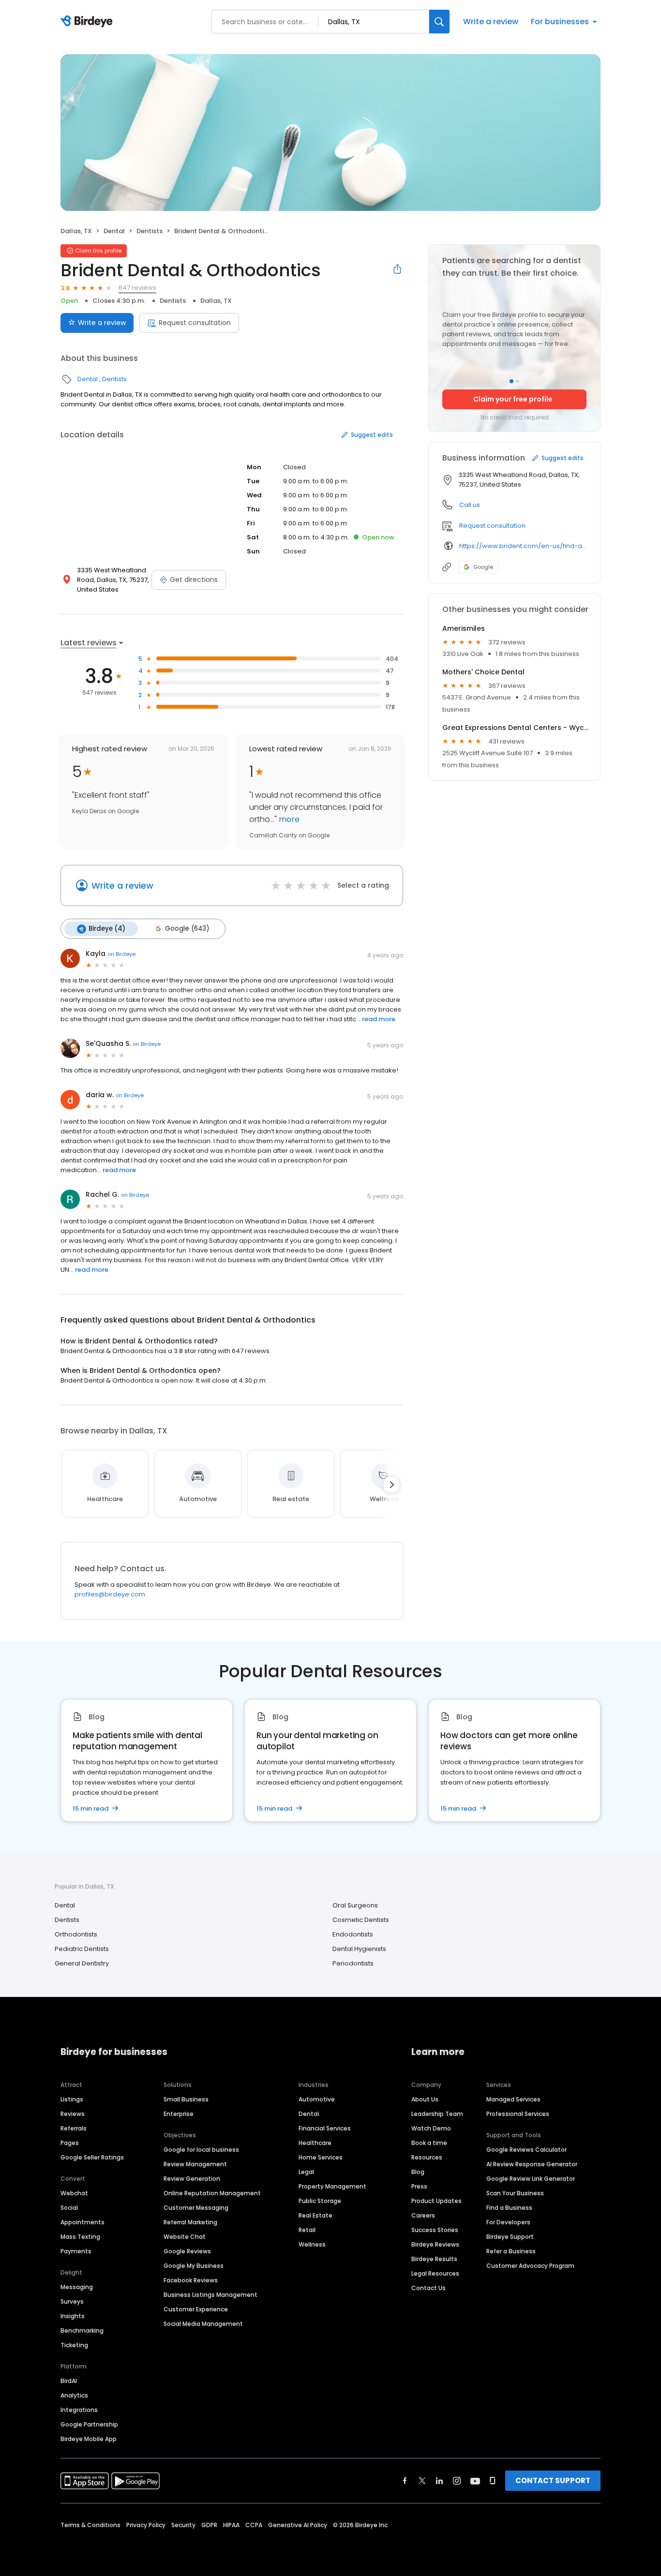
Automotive (317, 2099)
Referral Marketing (190, 2222)
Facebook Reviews (191, 2280)
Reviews (73, 2114)
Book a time (429, 2143)
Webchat (74, 2193)
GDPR (209, 2525)
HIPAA (231, 2525)
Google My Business (194, 2266)
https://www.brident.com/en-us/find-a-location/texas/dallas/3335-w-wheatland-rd (523, 546)
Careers (423, 2215)
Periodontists (353, 1963)
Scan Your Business (515, 2193)
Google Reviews (187, 2251)
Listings (72, 2099)
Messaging (77, 2287)
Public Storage (320, 2201)
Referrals (74, 2128)
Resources (427, 2157)
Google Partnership (89, 2424)
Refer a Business (511, 2251)
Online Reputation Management (212, 2193)
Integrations (79, 2410)
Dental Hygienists (359, 1949)
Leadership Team (437, 2114)
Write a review (491, 22)
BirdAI (69, 2381)
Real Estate (315, 2215)
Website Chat (185, 2237)
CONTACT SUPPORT (553, 2480)
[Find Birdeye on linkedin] (439, 2481)
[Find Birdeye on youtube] (475, 2481)
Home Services (321, 2157)
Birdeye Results (434, 2259)
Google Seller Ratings (92, 2157)
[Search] (439, 22)
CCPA (254, 2525)
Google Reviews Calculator (526, 2150)
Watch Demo (431, 2128)
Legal (306, 2172)
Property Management (332, 2186)
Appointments (83, 2222)
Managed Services (513, 2099)
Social (69, 2208)
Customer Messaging (196, 2208)
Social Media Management (203, 2324)
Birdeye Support (510, 2237)
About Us (425, 2099)
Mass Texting (80, 2237)
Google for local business (201, 2150)
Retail (307, 2230)
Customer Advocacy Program (530, 2266)
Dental (114, 231)
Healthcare (315, 2143)
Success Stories (435, 2230)
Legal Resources (435, 2273)
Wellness (312, 2244)
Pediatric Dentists (82, 1949)
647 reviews (137, 288)
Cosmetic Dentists (361, 1920)
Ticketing (74, 2345)
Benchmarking (82, 2330)
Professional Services (518, 2114)
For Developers (508, 2222)
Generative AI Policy (298, 2525)
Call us (470, 505)
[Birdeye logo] (88, 22)
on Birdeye (121, 954)
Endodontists (353, 1934)
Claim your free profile (513, 399)
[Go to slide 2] (517, 381)
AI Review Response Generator (532, 2164)
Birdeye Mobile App (89, 2439)
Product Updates (436, 2201)
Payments (76, 2251)
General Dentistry (82, 1963)
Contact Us (428, 2288)
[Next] (391, 1485)
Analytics (74, 2395)
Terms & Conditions (90, 2525)
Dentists (150, 231)
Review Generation (192, 2179)
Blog (418, 2172)
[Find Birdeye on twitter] (422, 2481)
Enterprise (179, 2114)
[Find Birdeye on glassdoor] (493, 2481)
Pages (70, 2143)
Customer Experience (196, 2309)
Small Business (186, 2099)
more (288, 819)
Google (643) (187, 929)
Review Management (195, 2164)
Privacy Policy (146, 2525)
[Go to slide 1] (511, 381)
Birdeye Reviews (435, 2244)
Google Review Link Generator (531, 2179)
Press (419, 2186)
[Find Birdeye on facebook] (405, 2481)
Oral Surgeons (355, 1905)
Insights (73, 2316)
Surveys (72, 2301)
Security (183, 2525)
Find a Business (509, 2208)
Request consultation (195, 323)
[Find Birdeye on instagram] (457, 2481)
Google (483, 567)
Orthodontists (76, 1934)
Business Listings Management (210, 2295)
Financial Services (325, 2128)
